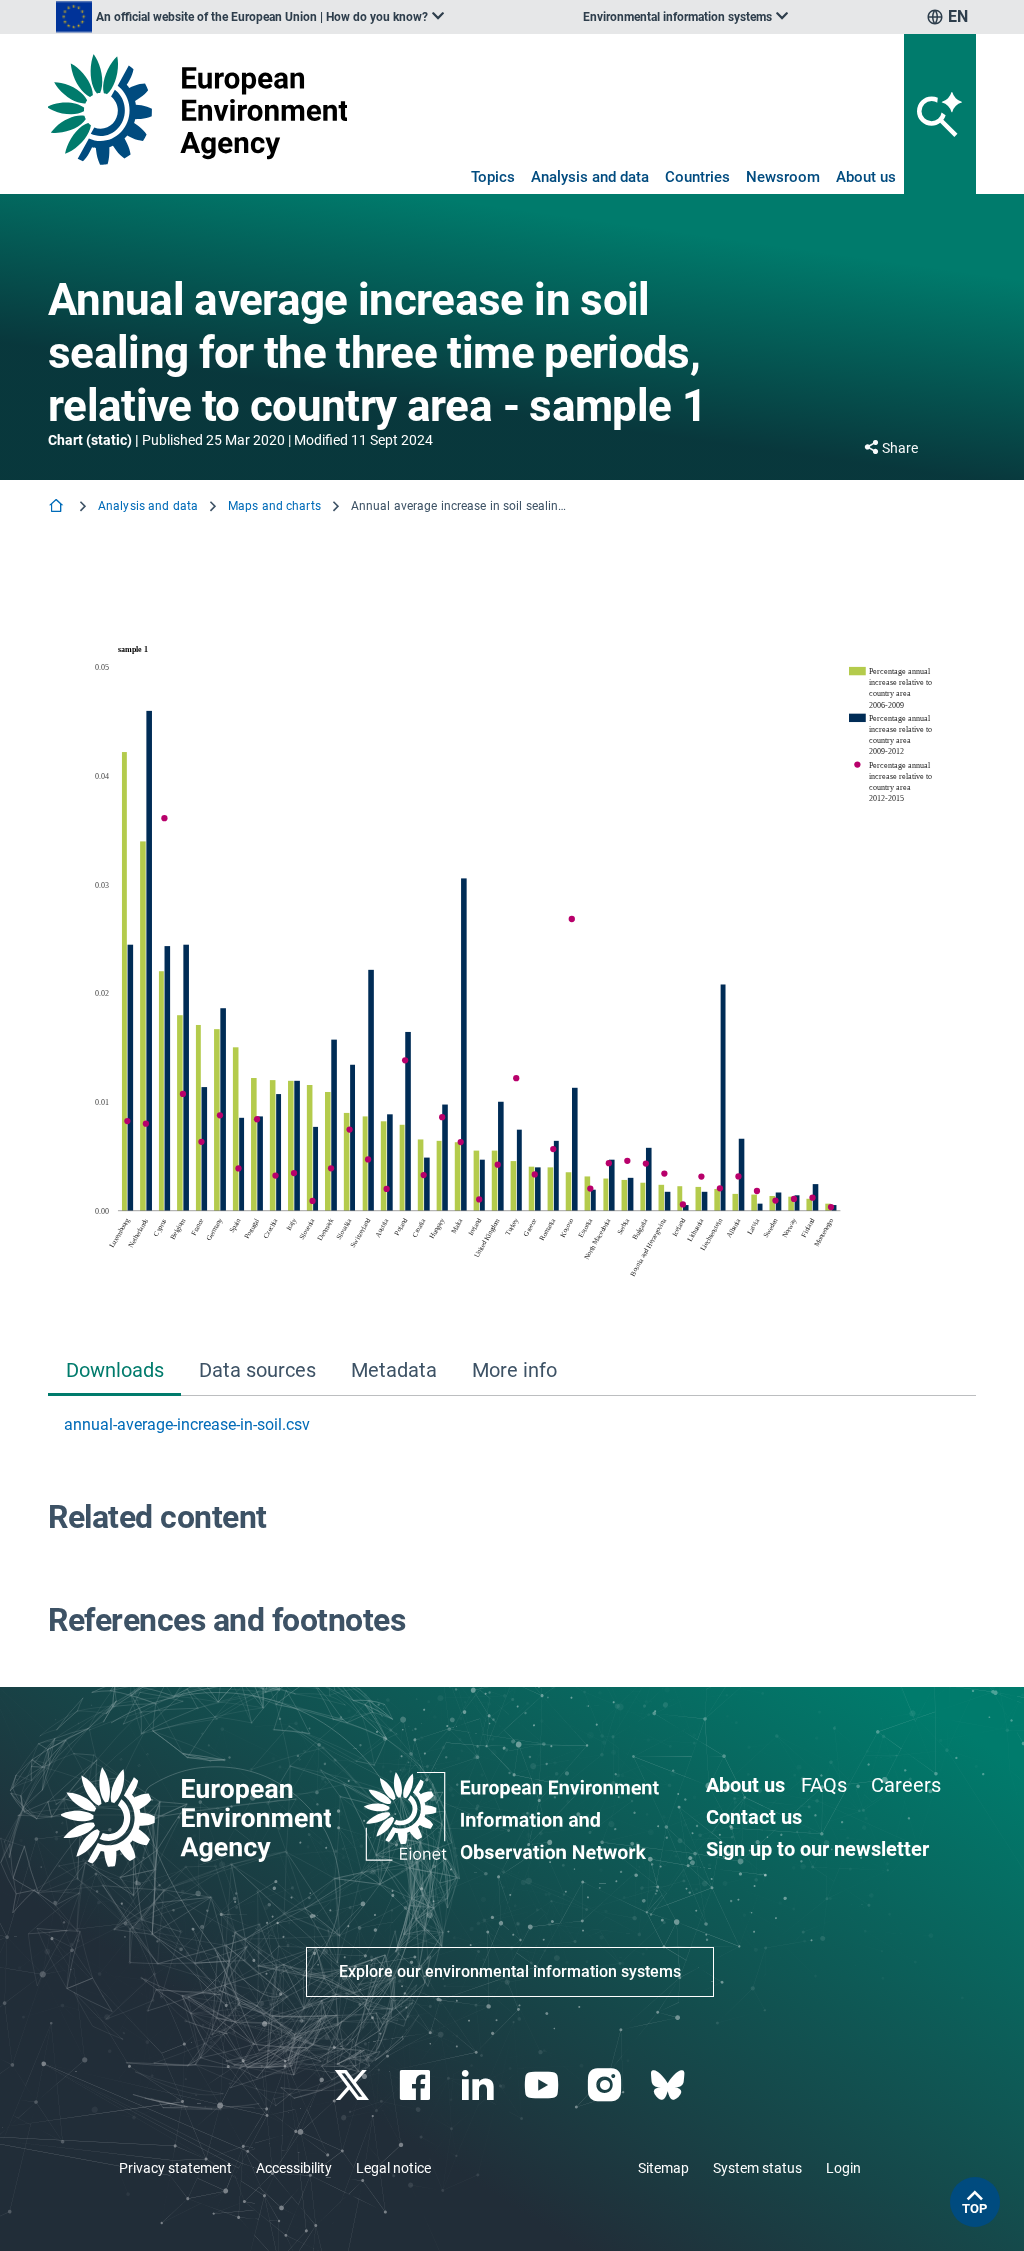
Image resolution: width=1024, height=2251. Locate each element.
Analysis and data (590, 177)
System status (757, 2168)
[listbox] (250, 17)
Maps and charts (274, 506)
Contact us (754, 1817)
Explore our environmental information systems (510, 1971)
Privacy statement (175, 2168)
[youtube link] (543, 2085)
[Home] (58, 507)
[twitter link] (353, 2085)
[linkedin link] (480, 2085)
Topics (493, 177)
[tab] (114, 1371)
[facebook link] (417, 2085)
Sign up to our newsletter (817, 1849)
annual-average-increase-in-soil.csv (187, 1424)
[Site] (197, 109)
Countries (697, 177)
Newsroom (783, 177)
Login (843, 2168)
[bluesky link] (669, 2085)
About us (866, 177)
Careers (906, 1785)
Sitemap (663, 2168)
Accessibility (294, 2168)
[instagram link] (606, 2085)
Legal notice (393, 2168)
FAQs (824, 1785)
